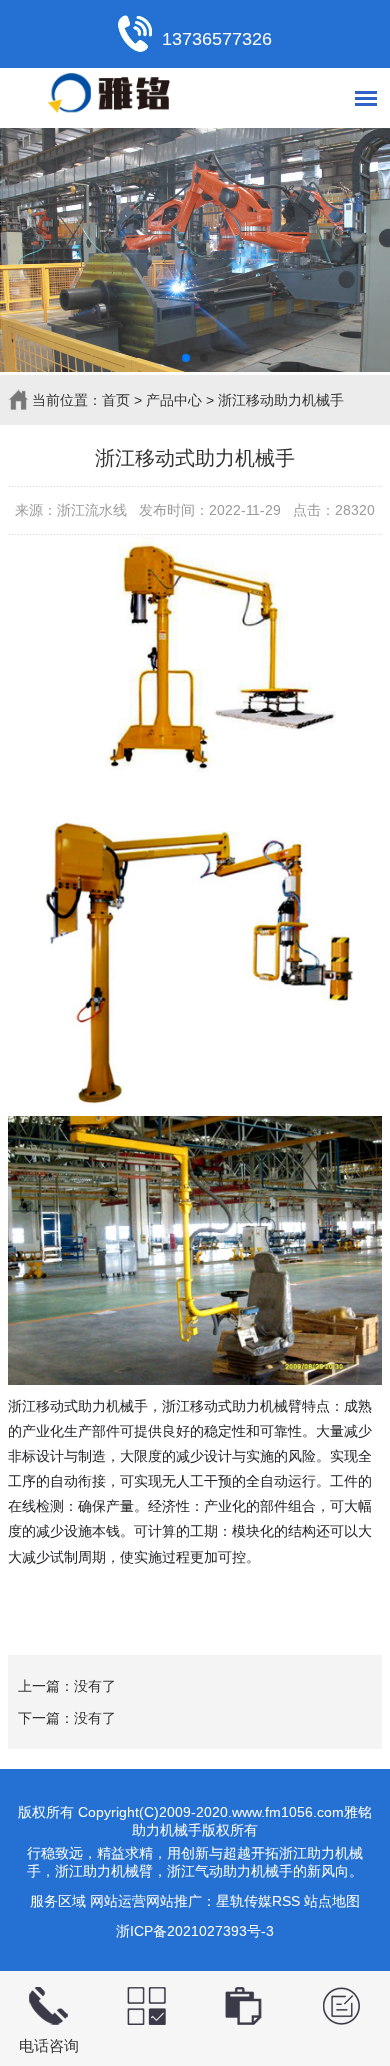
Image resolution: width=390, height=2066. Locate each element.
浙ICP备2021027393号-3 (195, 1931)
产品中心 (174, 400)
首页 (116, 400)
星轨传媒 (244, 1901)
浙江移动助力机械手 (281, 400)
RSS (286, 1901)
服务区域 (58, 1901)
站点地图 (332, 1901)
